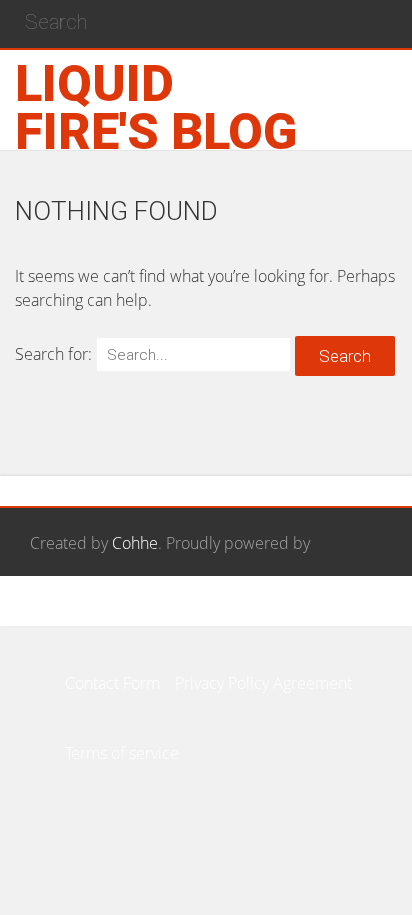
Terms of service (122, 753)
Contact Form (112, 683)
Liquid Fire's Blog (156, 108)
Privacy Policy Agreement (263, 683)
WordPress (68, 613)
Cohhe (135, 543)
